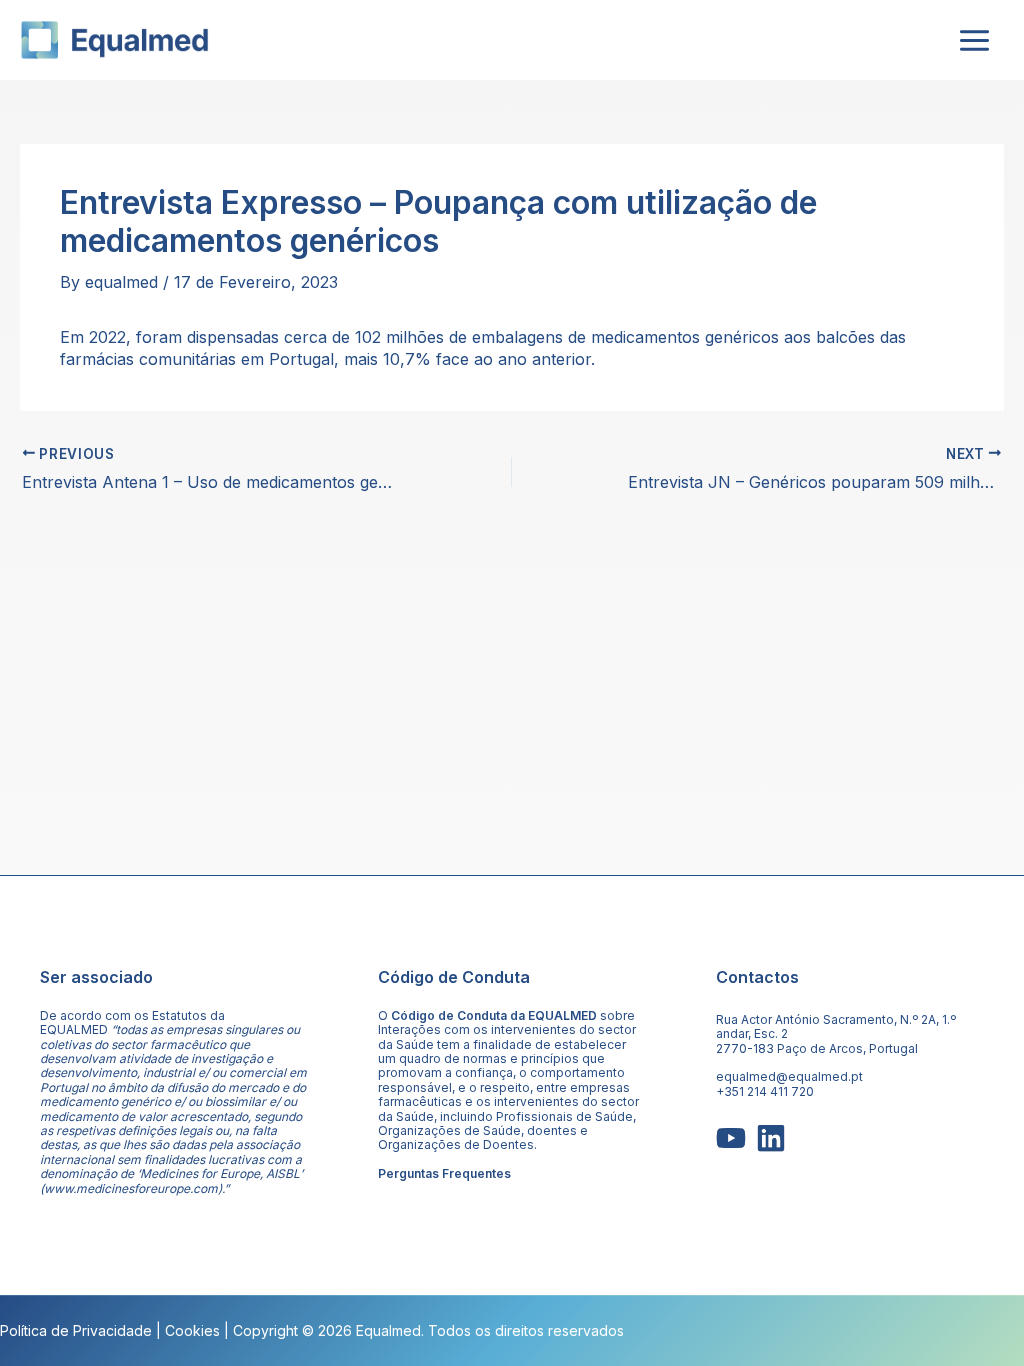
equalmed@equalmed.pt (789, 1076)
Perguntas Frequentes (444, 1173)
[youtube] (731, 1138)
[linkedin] (771, 1138)
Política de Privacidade (76, 1330)
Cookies (192, 1330)
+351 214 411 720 (765, 1091)
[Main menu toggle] (974, 40)
